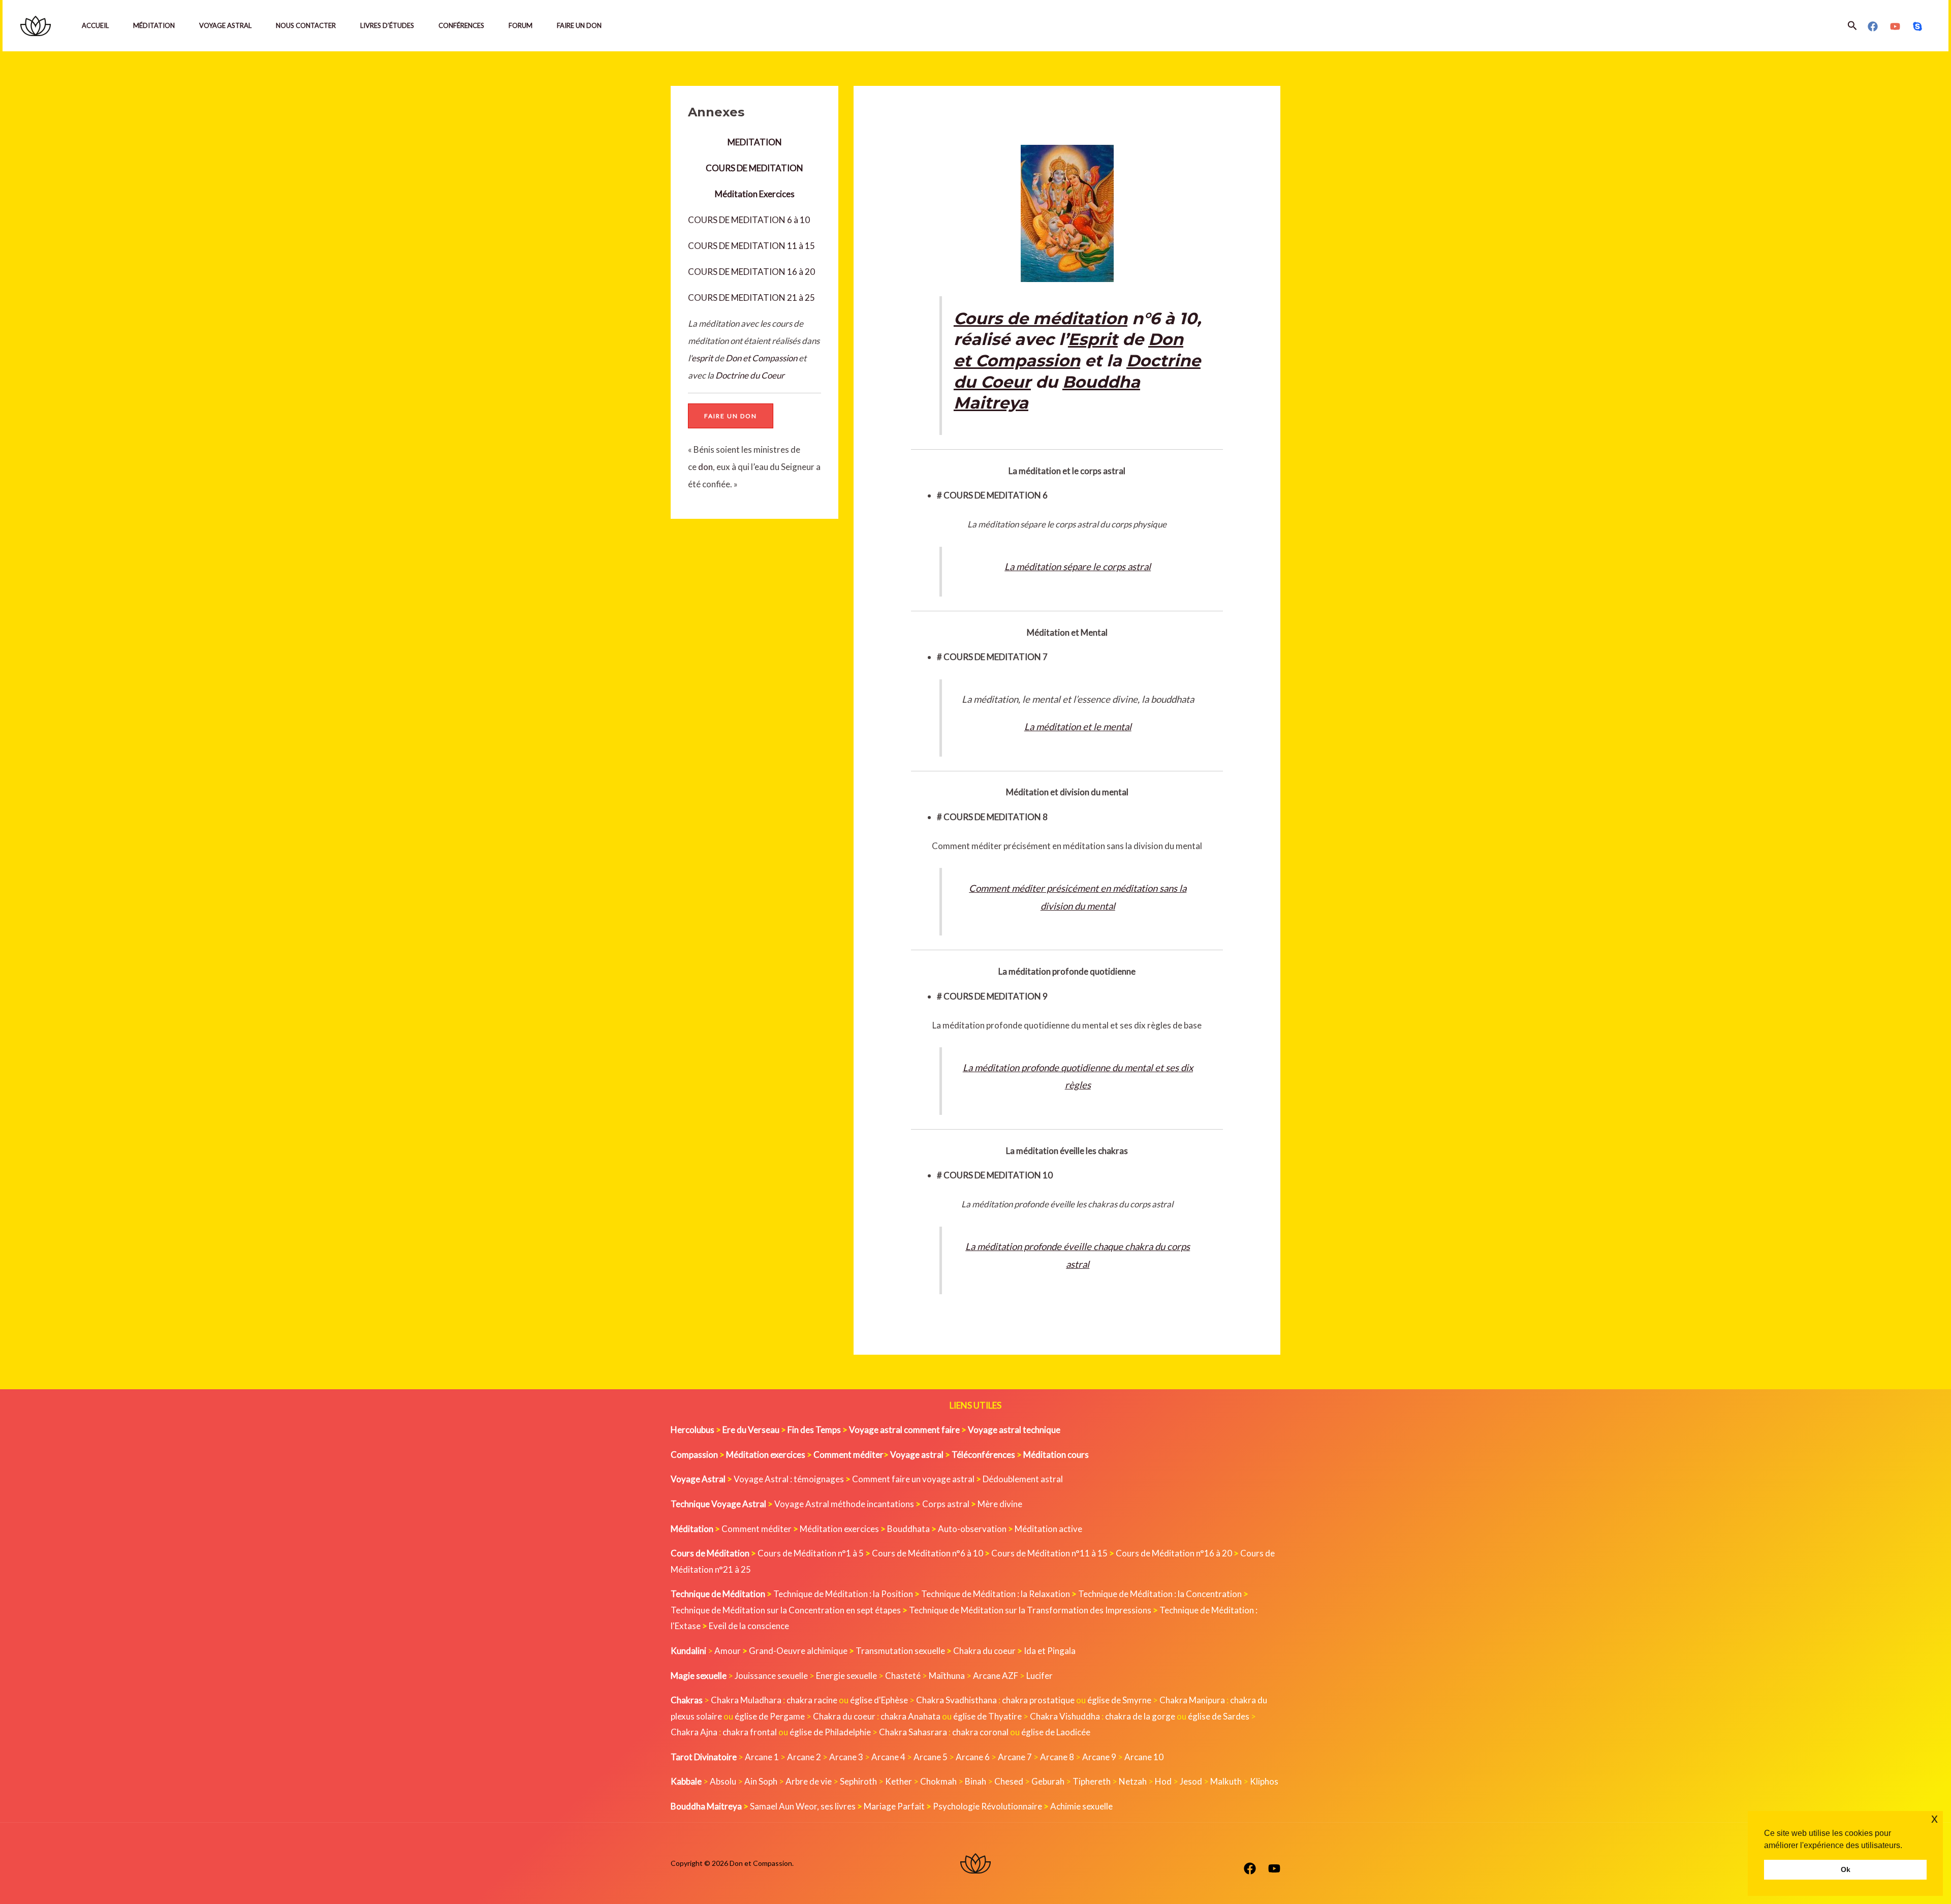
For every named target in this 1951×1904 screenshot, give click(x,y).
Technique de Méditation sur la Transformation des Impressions (1030, 1610)
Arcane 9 (1099, 1757)
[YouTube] (1895, 26)
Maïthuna (947, 1676)
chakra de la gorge (1140, 1716)
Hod (1163, 1781)
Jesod (1191, 1781)
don (705, 467)
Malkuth (1226, 1781)
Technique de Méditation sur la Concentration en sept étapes (786, 1610)
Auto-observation (972, 1529)
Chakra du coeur (984, 1651)
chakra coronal (980, 1732)
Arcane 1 (762, 1757)
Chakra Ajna (694, 1732)
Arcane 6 (973, 1757)
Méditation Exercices (755, 194)
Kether (899, 1781)
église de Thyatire (987, 1716)
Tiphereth (1092, 1781)
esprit (702, 358)
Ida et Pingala (1050, 1651)
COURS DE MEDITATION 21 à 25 (751, 298)
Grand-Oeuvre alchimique (798, 1651)
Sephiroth (858, 1781)
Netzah (1133, 1781)
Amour (728, 1651)
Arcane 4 (888, 1757)
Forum (521, 25)
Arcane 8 (1057, 1757)
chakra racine (812, 1700)
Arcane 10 (1144, 1757)
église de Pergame (770, 1716)
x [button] (1934, 1818)
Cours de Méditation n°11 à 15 (1049, 1553)
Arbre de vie (809, 1781)
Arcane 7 (1015, 1757)
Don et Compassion (761, 358)
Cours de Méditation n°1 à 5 (811, 1553)
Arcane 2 (804, 1757)
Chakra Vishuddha (1065, 1716)
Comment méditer (757, 1529)
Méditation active (1048, 1529)
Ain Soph (761, 1781)
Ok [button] (1846, 1869)
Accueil (95, 25)
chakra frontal (750, 1732)
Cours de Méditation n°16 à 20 (1174, 1553)
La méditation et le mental (1078, 727)
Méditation (154, 25)
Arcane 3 (846, 1757)
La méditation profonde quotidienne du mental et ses (1071, 1068)
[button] (1852, 26)
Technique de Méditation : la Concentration (1160, 1594)
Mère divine (1000, 1504)
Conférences (461, 25)
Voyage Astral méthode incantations (844, 1504)
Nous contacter (306, 25)
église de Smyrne (1119, 1700)
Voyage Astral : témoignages (789, 1479)
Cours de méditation (1041, 318)
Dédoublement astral (1023, 1479)
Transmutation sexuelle (900, 1651)
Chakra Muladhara (746, 1700)
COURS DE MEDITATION (754, 168)
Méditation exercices (839, 1529)
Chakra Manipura (1192, 1700)
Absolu (723, 1781)
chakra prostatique (1038, 1700)
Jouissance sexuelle (771, 1676)
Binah (975, 1781)
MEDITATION (755, 142)
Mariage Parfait (894, 1806)
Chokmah (938, 1781)
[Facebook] (1873, 26)
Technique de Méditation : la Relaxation (996, 1594)
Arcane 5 (931, 1757)
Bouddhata (908, 1529)
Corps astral (946, 1504)
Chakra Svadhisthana (956, 1700)
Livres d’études (387, 25)
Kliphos (1264, 1781)
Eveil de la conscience (749, 1626)
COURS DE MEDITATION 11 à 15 (751, 246)
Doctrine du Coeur (750, 375)
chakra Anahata (910, 1716)
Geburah (1048, 1781)
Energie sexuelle (846, 1676)
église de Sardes (1219, 1716)
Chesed (1009, 1781)
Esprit (1093, 339)
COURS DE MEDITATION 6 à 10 (749, 220)
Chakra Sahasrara (913, 1732)
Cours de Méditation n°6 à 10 (927, 1553)
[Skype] (1917, 26)
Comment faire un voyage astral (913, 1479)
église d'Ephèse (879, 1700)
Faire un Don (579, 25)
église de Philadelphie (831, 1732)
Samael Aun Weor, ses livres (803, 1806)
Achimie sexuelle (1081, 1806)
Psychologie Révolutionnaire (987, 1806)
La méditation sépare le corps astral (1078, 567)
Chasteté (903, 1676)
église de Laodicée (1056, 1732)
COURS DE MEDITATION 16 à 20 (751, 272)
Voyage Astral (225, 25)
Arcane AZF (996, 1676)
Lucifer (1040, 1676)
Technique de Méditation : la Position (843, 1594)
